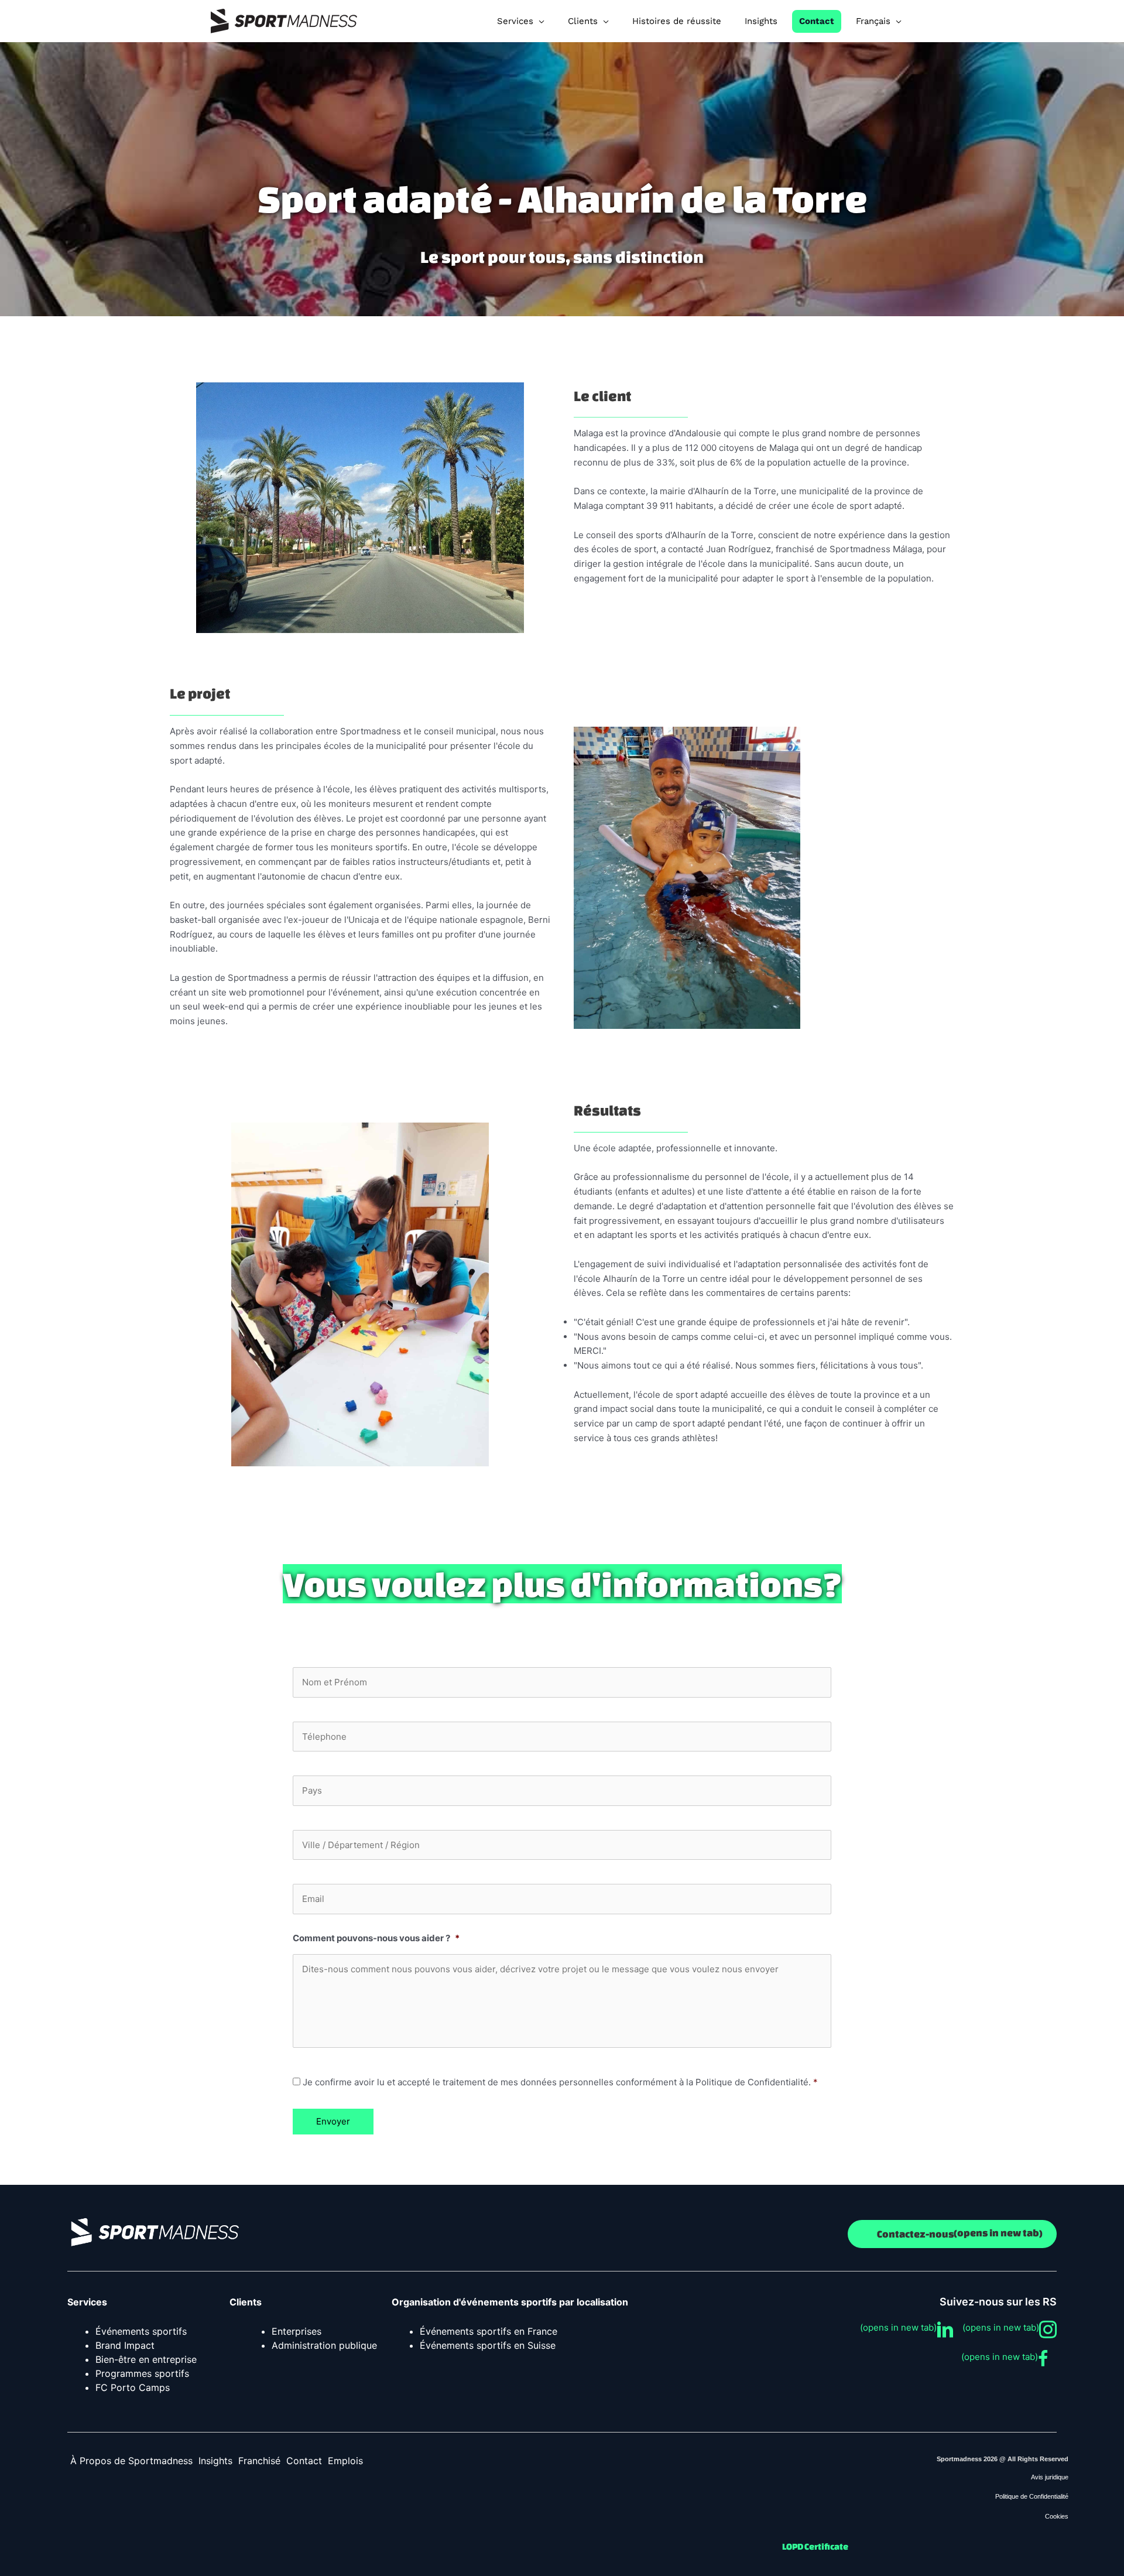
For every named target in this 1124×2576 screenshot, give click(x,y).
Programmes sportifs (142, 2373)
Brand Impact (125, 2345)
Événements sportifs (141, 2331)
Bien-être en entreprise (146, 2359)
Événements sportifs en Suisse (488, 2345)
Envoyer (333, 2121)
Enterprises (297, 2331)
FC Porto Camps (133, 2387)
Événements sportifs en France (489, 2331)
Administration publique (324, 2345)
